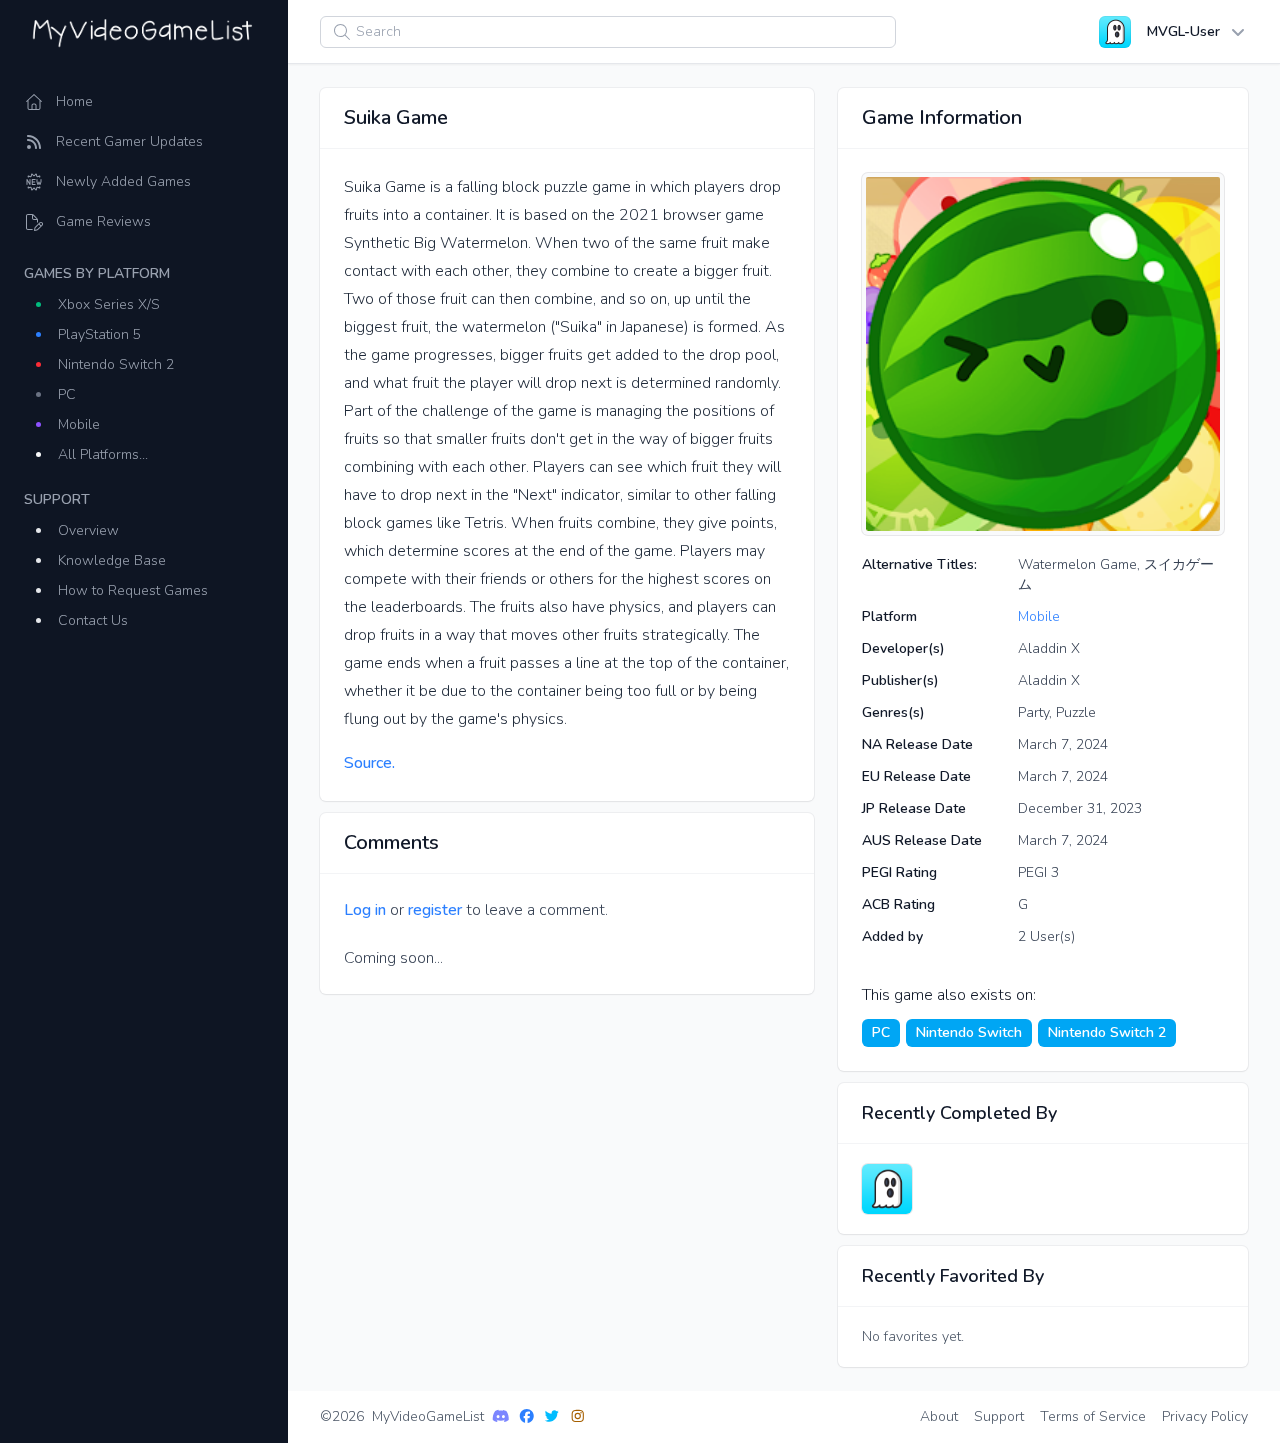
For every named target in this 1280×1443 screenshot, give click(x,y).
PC (67, 394)
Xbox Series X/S (109, 304)
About (939, 1416)
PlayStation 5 (99, 334)
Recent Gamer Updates (129, 141)
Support (999, 1416)
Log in (365, 910)
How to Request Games (133, 590)
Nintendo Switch (969, 1032)
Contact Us (93, 620)
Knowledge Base (112, 560)
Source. (369, 763)
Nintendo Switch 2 (116, 364)
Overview (88, 530)
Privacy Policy (1205, 1416)
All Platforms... (103, 454)
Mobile (79, 424)
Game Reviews (103, 221)
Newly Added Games (123, 181)
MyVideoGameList (428, 1416)
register (435, 910)
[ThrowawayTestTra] (887, 1189)
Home (74, 101)
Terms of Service (1093, 1416)
